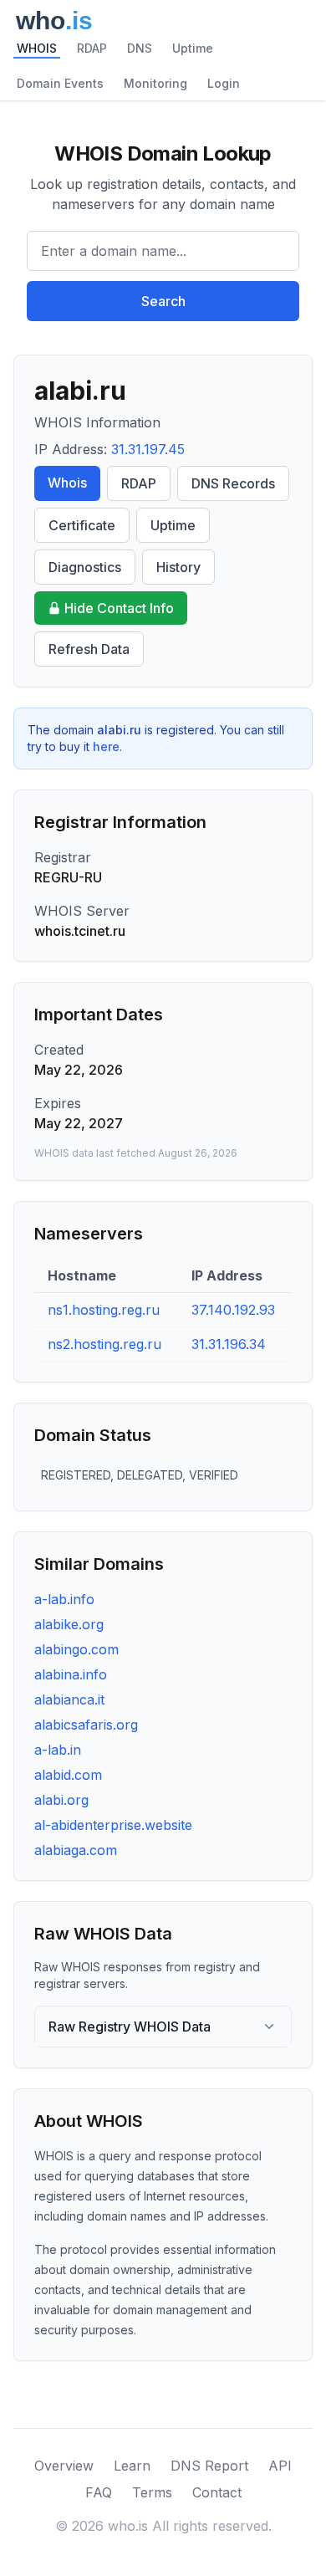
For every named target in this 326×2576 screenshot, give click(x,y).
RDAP (92, 48)
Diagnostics (85, 567)
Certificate (82, 525)
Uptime (193, 48)
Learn (132, 2466)
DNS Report (209, 2466)
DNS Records (233, 483)
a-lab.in (58, 1750)
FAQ (99, 2492)
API (280, 2466)
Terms (152, 2492)
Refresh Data (89, 649)
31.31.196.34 (229, 1344)
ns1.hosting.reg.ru (104, 1310)
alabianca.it (69, 1699)
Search (163, 301)
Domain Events (60, 83)
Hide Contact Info (119, 608)
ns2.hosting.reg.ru (104, 1344)
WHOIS (37, 48)
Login (224, 83)
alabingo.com (76, 1649)
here (106, 746)
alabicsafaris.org (86, 1725)
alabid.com (68, 1775)
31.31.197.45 (148, 449)
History (178, 567)
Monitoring (155, 83)
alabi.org (61, 1800)
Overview (64, 2466)
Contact (217, 2492)
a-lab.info (64, 1599)
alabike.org (69, 1624)
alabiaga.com (76, 1850)
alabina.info (71, 1674)
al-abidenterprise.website (113, 1825)
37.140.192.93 (233, 1310)
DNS (140, 48)
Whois (67, 483)
